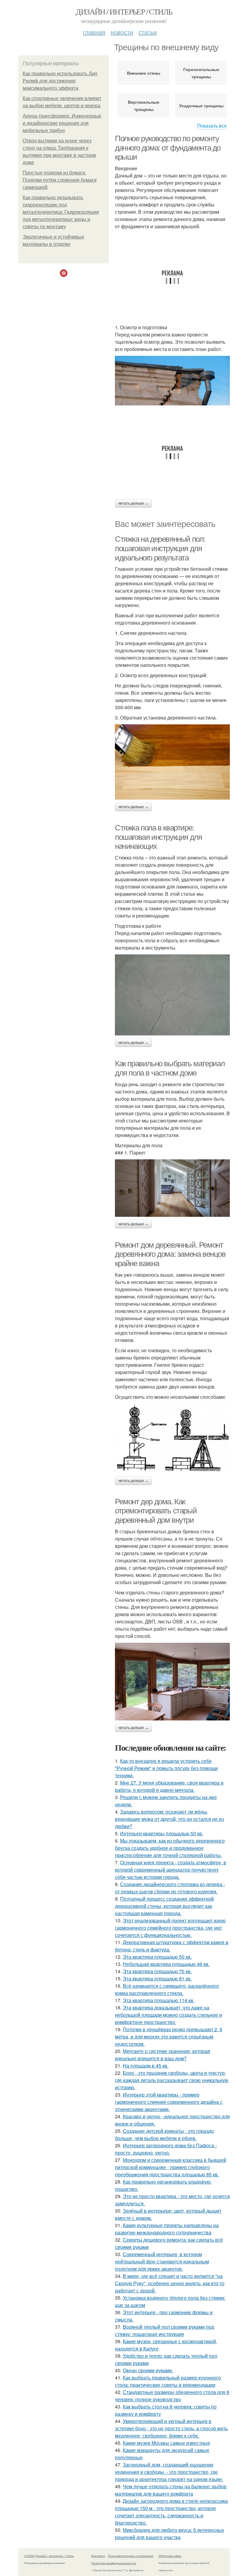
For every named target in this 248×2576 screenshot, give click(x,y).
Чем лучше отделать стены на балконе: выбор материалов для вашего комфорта (171, 2490)
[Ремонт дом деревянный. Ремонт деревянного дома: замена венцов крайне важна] (172, 1439)
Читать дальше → (133, 503)
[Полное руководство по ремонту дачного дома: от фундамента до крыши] (172, 381)
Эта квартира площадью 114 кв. (159, 2000)
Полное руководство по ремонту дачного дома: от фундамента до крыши (168, 148)
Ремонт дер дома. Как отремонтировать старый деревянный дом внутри (156, 1511)
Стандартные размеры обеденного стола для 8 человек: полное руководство (172, 2396)
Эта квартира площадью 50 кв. (157, 1957)
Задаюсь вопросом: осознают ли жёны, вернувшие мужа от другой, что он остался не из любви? (169, 1819)
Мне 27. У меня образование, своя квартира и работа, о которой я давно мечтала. (169, 1786)
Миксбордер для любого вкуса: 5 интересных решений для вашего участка (170, 2534)
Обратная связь (170, 2556)
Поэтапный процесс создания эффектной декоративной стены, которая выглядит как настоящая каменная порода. (164, 1906)
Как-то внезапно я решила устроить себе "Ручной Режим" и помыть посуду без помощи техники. (166, 1768)
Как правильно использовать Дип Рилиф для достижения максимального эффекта (60, 81)
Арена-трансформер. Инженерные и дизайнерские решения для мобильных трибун (62, 123)
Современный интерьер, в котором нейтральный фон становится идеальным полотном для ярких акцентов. (162, 2261)
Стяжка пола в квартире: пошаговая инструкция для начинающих (158, 837)
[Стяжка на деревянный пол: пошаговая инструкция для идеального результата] (172, 762)
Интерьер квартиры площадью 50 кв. (162, 1833)
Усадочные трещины (201, 106)
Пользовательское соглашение (131, 2556)
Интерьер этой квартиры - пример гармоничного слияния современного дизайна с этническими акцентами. (169, 2102)
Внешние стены (144, 73)
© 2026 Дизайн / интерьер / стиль (49, 2556)
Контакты (98, 2556)
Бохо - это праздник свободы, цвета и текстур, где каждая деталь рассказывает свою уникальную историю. (172, 2080)
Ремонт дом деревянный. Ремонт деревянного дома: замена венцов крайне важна (170, 1254)
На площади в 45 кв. (146, 2066)
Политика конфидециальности (114, 2563)
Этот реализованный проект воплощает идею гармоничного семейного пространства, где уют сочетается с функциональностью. (170, 1928)
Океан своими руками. (148, 2370)
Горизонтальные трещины (201, 73)
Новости (122, 32)
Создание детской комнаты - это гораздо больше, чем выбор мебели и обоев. (164, 2134)
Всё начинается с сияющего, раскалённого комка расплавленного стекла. (167, 1989)
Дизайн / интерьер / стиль (124, 11)
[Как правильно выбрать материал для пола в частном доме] (172, 1188)
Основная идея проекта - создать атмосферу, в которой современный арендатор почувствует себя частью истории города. (171, 1870)
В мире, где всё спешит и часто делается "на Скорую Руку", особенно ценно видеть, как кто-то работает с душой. (170, 2283)
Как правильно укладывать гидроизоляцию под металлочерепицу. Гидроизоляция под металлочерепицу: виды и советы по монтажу (61, 212)
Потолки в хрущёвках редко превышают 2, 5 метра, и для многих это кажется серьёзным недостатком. (169, 2037)
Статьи (148, 32)
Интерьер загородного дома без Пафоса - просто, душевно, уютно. (166, 2149)
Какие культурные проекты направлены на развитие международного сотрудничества (167, 2229)
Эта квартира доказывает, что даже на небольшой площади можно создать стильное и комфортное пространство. (168, 2015)
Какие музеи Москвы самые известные (166, 2443)
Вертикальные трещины (144, 106)
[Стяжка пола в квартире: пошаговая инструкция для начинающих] (172, 995)
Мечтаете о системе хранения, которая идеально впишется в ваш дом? (163, 2055)
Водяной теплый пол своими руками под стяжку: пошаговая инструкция (165, 2330)
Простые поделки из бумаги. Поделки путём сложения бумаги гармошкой (60, 180)
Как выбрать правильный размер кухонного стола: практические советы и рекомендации (168, 2381)
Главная (94, 32)
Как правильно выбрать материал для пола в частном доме (170, 1068)
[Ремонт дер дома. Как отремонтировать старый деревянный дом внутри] (172, 1682)
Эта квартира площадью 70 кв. (157, 1971)
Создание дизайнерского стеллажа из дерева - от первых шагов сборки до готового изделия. (170, 1888)
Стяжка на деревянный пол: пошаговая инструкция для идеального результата (160, 548)
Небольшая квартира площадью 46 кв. (166, 1964)
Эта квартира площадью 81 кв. (157, 1978)
